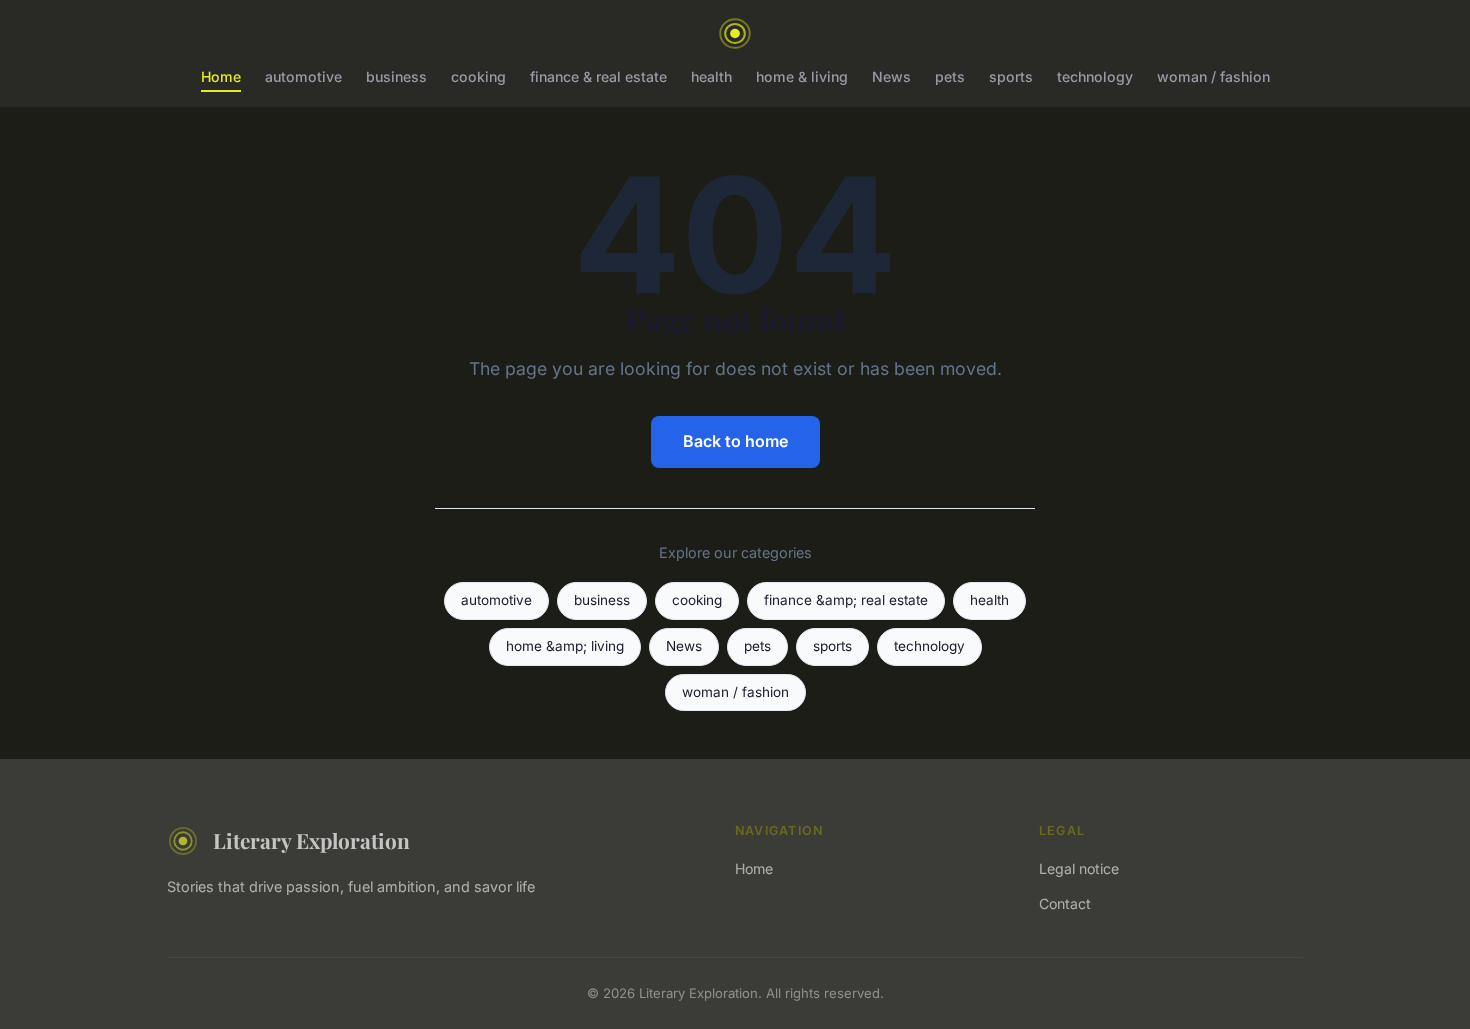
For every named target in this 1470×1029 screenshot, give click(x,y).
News (891, 76)
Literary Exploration (311, 840)
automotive (303, 76)
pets (950, 76)
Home (221, 76)
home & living (802, 76)
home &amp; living (565, 646)
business (396, 76)
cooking (478, 76)
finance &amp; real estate (846, 600)
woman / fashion (1213, 76)
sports (1011, 76)
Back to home (735, 441)
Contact (1065, 903)
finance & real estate (598, 76)
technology (1095, 76)
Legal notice (1079, 868)
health (711, 76)
